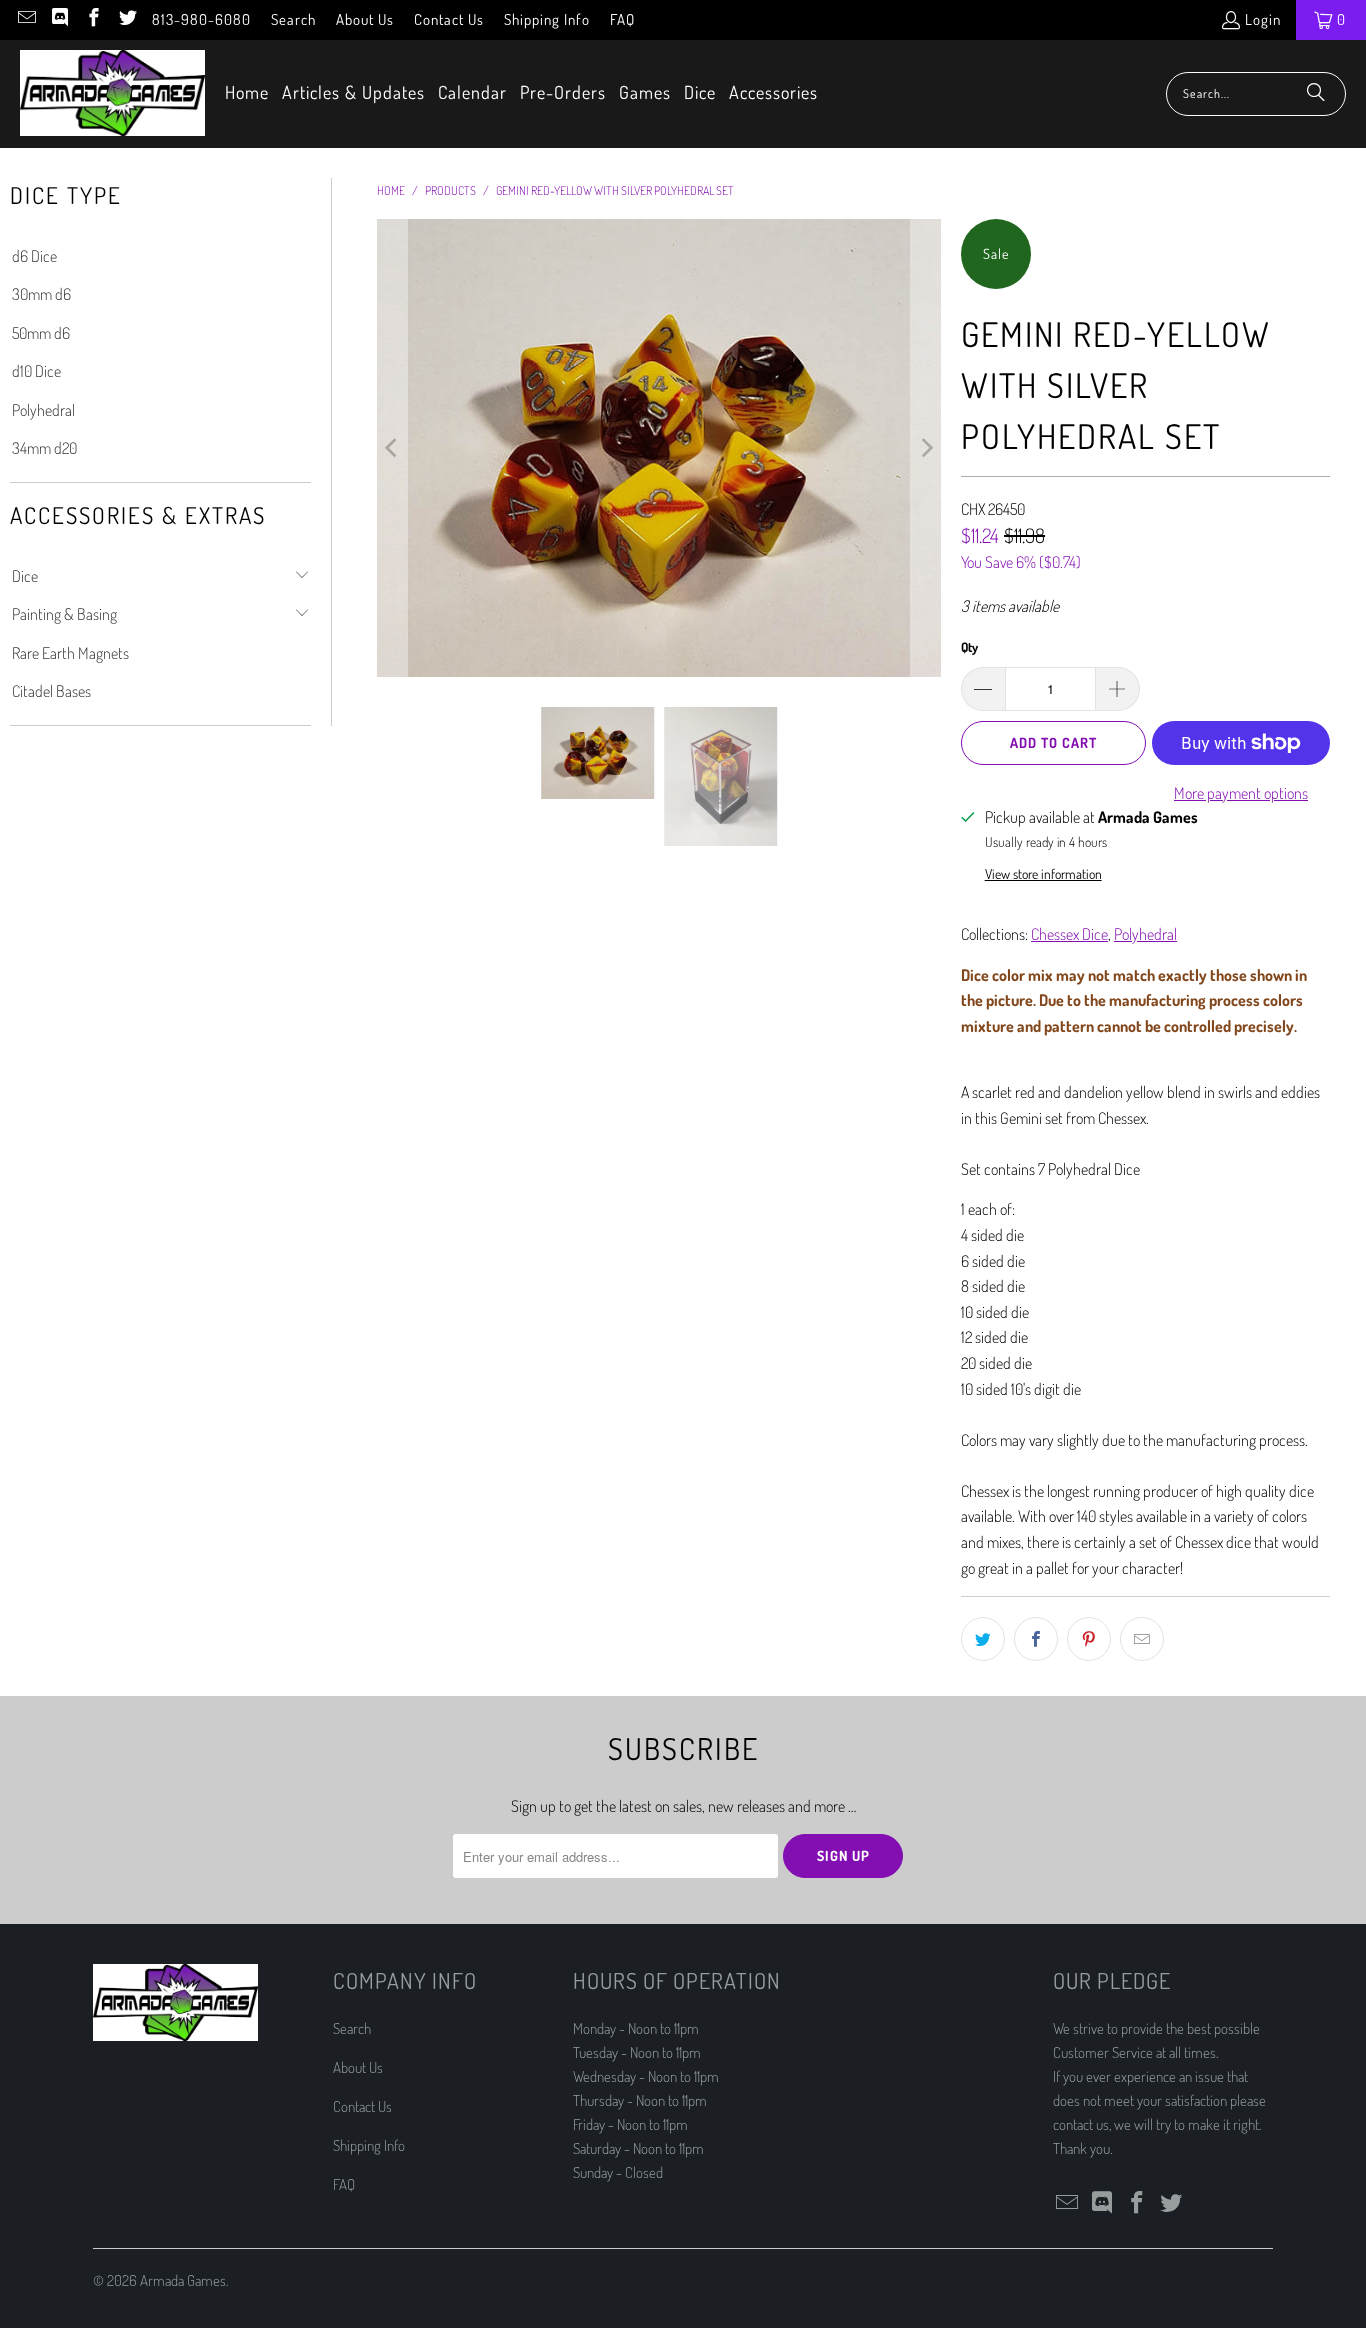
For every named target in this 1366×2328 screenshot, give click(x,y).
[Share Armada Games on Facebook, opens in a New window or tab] (1036, 1639)
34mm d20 (44, 448)
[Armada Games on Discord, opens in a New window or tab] (59, 19)
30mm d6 (41, 294)
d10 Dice (36, 371)
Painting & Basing (64, 614)
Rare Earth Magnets (70, 653)
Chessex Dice (1069, 934)
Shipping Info (547, 19)
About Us (365, 19)
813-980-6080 (201, 19)
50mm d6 (41, 333)
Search (293, 19)
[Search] (1316, 94)
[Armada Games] (112, 94)
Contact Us (449, 19)
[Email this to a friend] (1142, 1639)
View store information (1043, 873)
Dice (25, 576)
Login (1263, 19)
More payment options (1241, 793)
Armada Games (183, 2280)
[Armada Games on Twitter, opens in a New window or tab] (126, 19)
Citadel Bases (51, 691)
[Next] (926, 448)
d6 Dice (34, 256)
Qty (969, 647)
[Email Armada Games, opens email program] (25, 19)
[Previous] (392, 448)
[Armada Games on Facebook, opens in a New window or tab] (92, 19)
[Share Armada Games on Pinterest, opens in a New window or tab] (1089, 1639)
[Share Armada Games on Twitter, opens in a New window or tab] (983, 1639)
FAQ (622, 19)
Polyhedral (43, 410)
